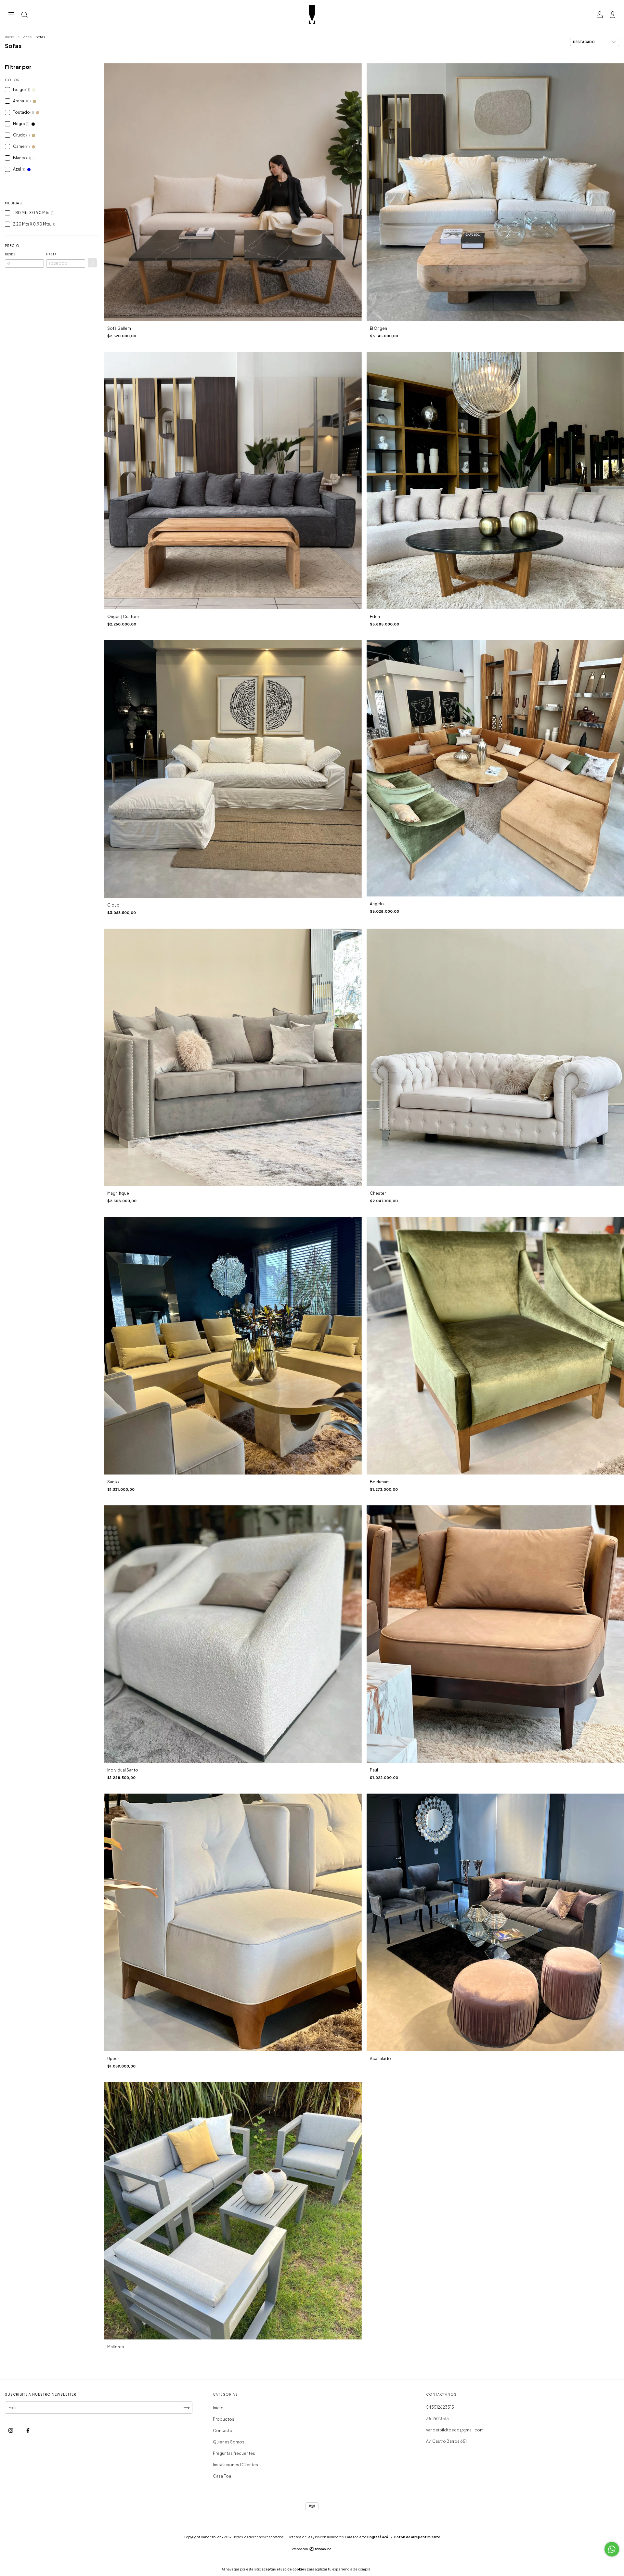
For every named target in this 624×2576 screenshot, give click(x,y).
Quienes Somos (229, 2442)
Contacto (223, 2431)
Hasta (51, 254)
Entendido (390, 2569)
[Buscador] (24, 15)
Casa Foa (222, 2476)
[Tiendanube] (312, 2550)
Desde (10, 254)
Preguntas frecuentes (234, 2453)
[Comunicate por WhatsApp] (612, 2549)
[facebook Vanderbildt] (28, 2430)
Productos (224, 2419)
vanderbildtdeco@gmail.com (455, 2430)
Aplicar (92, 263)
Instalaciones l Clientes (235, 2465)
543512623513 (440, 2407)
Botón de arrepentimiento (417, 2537)
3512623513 (437, 2419)
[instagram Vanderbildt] (11, 2430)
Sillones (25, 37)
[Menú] (11, 15)
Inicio (9, 37)
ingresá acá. (379, 2537)
